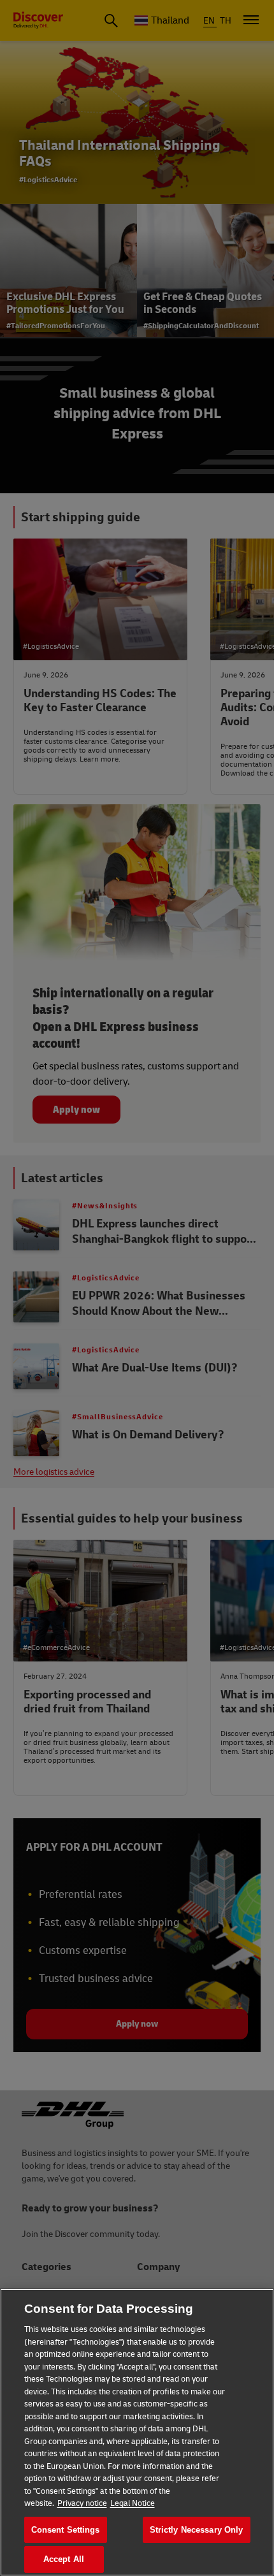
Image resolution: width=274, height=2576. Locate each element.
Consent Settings (66, 2530)
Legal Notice (133, 2503)
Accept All (64, 2559)
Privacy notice (82, 2503)
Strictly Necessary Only (197, 2530)
